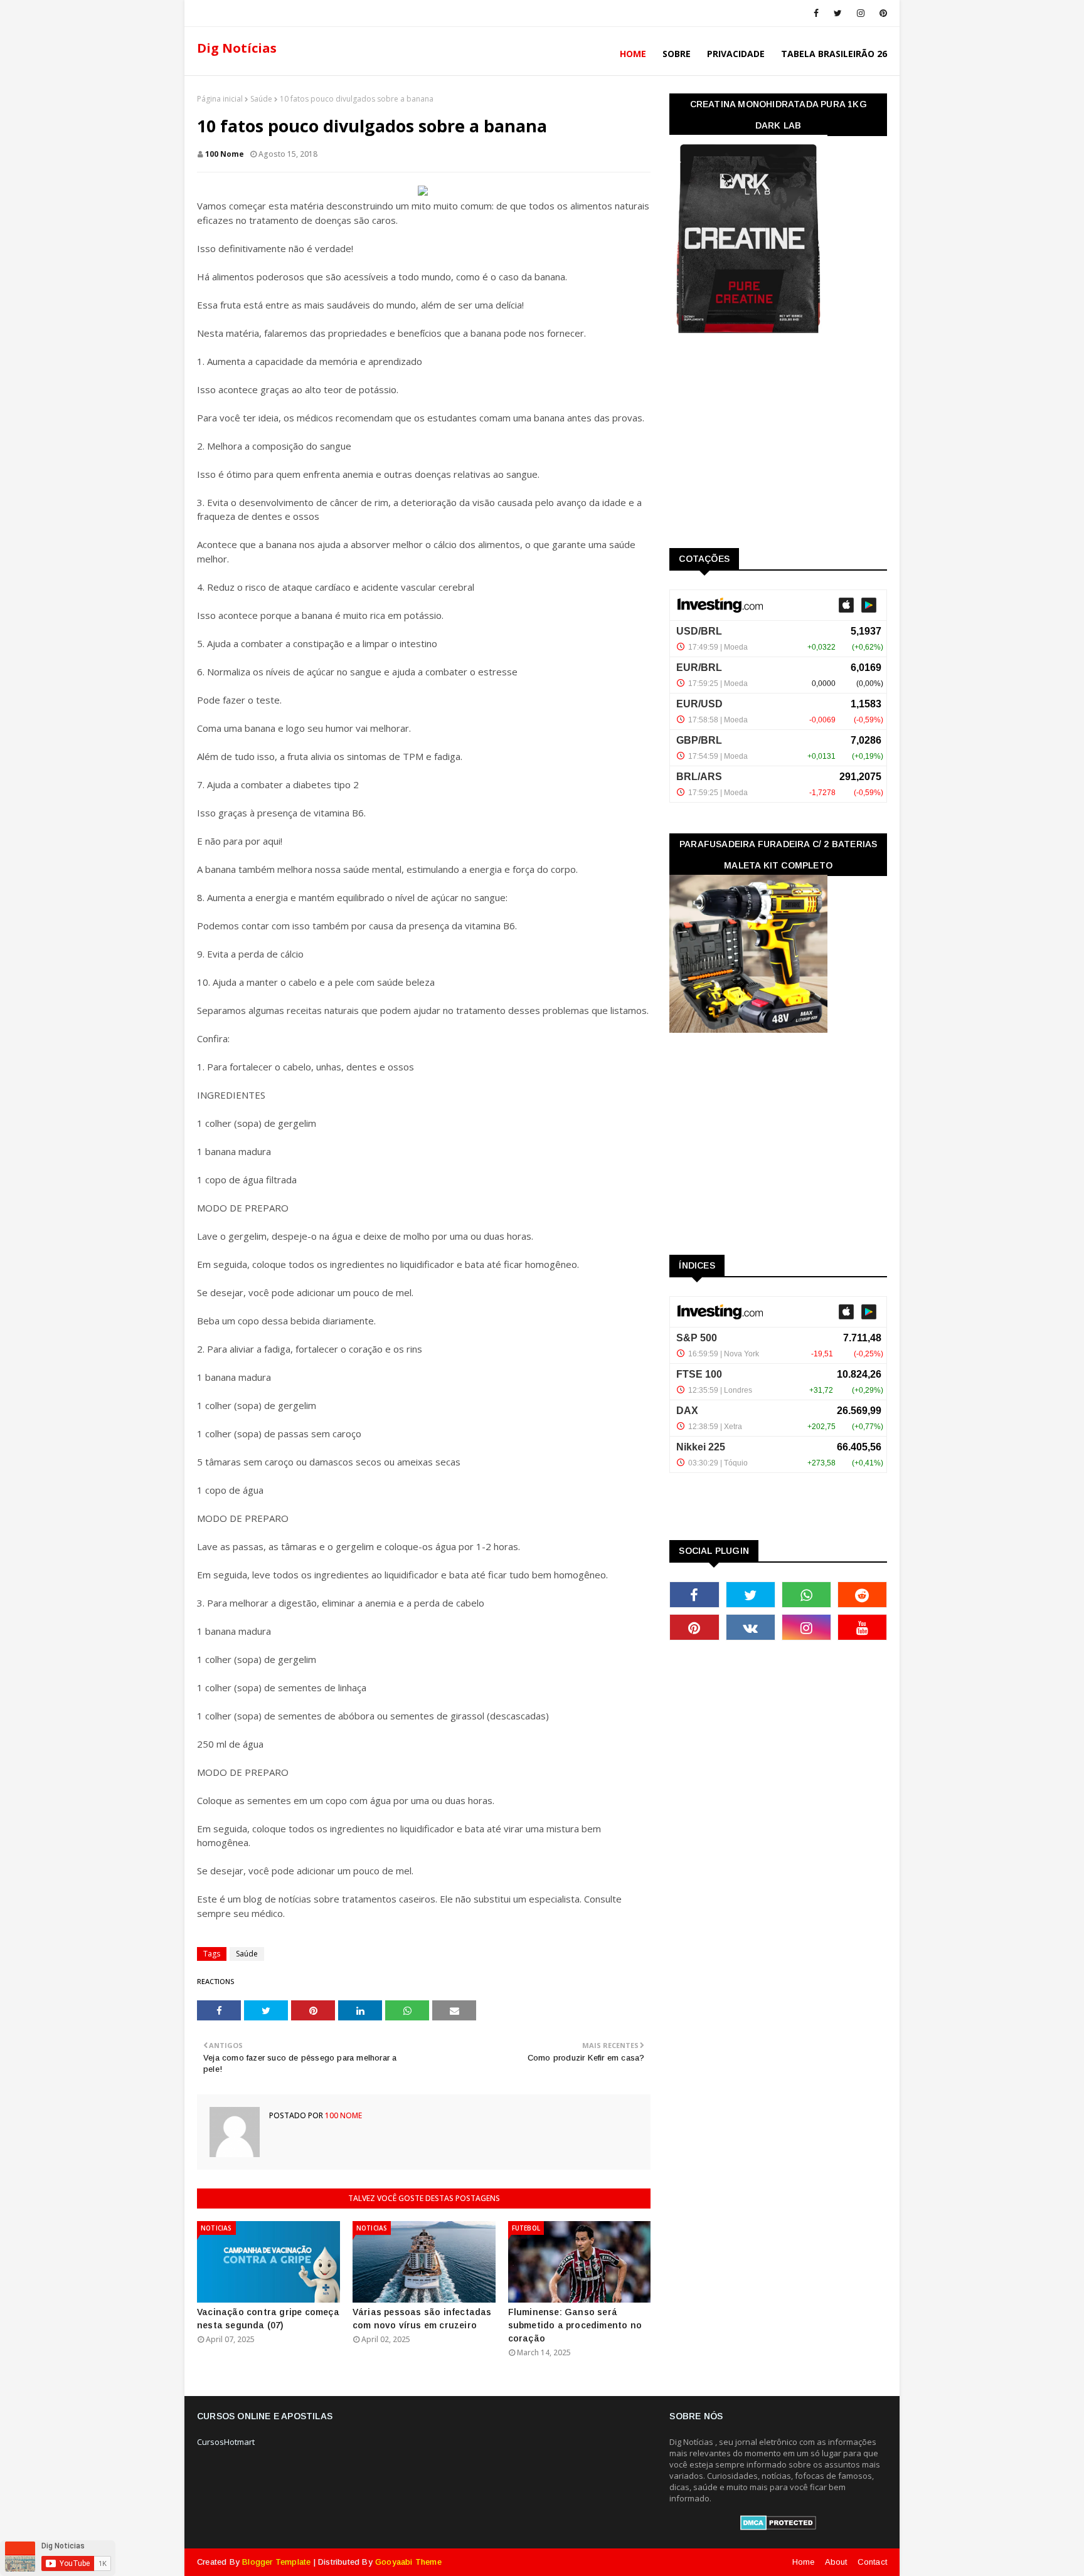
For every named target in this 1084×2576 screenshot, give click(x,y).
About (836, 2562)
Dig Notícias (237, 48)
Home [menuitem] (633, 54)
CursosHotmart (226, 2442)
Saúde (261, 99)
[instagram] (861, 13)
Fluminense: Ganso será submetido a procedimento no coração (575, 2325)
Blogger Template (276, 2562)
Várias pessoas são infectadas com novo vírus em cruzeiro (422, 2319)
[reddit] (862, 1595)
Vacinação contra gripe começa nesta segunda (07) (268, 2319)
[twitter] (838, 13)
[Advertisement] (763, 445)
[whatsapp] (806, 1595)
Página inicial (220, 99)
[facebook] (816, 13)
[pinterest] (881, 13)
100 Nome (225, 154)
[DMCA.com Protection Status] (778, 2527)
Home (804, 2562)
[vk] (751, 1627)
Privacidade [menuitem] (736, 54)
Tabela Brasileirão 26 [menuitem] (834, 54)
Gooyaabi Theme (408, 2562)
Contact (872, 2562)
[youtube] (862, 1627)
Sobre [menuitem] (677, 54)
